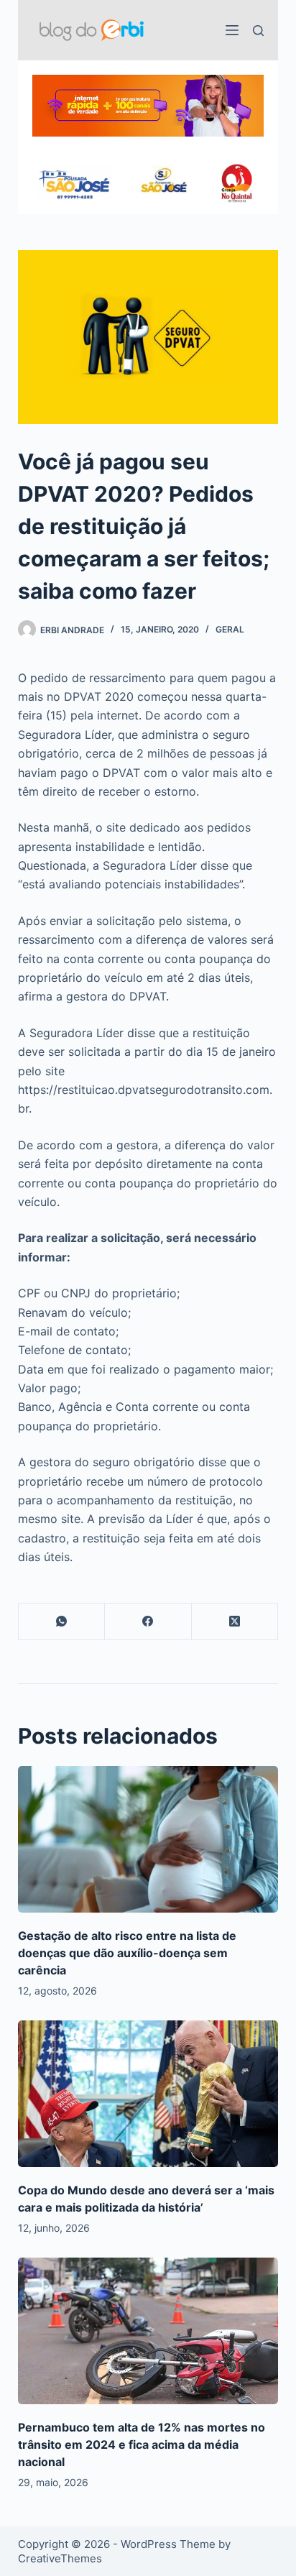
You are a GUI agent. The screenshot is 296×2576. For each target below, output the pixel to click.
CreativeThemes (60, 2558)
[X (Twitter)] (235, 1622)
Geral (230, 629)
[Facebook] (148, 1622)
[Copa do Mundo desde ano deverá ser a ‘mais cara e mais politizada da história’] (148, 2094)
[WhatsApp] (62, 1622)
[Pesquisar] (258, 31)
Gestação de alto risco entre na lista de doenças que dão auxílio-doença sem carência (127, 1953)
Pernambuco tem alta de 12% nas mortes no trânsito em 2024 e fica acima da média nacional (142, 2444)
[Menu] (232, 30)
